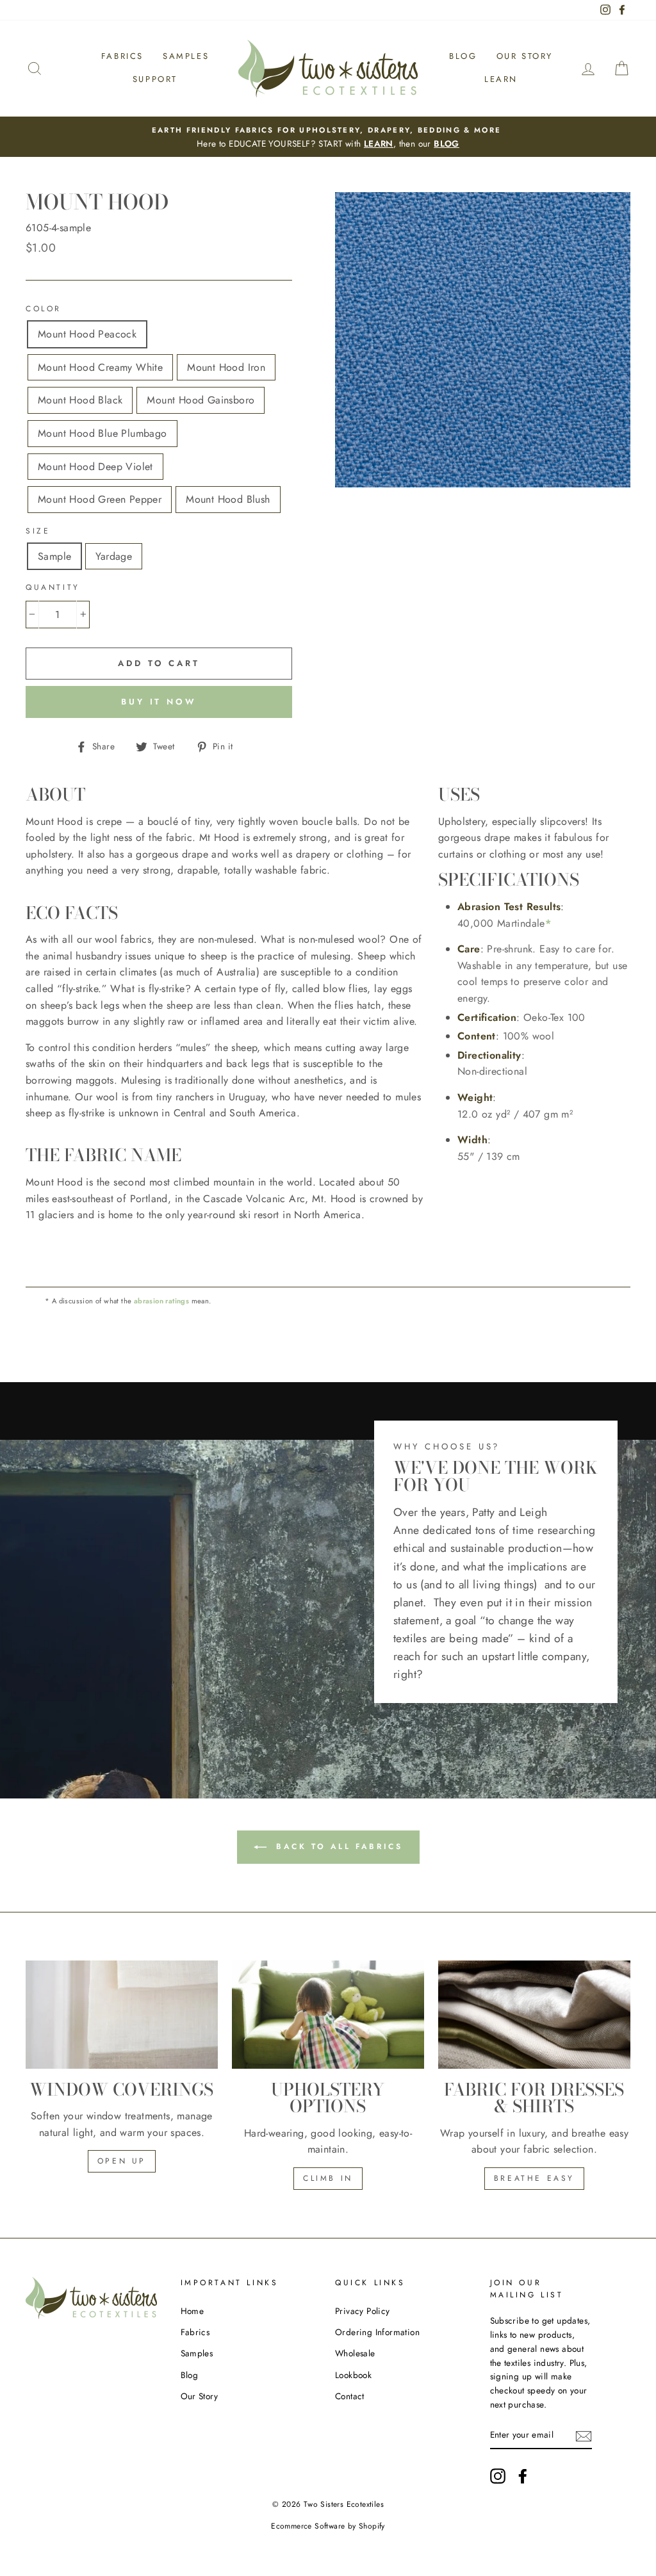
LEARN (379, 143)
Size (38, 531)
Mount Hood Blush (228, 499)
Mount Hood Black (80, 400)
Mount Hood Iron (226, 367)
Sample (54, 556)
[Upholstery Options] (328, 2015)
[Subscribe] (584, 2435)
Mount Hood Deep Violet (95, 467)
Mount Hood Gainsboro (201, 400)
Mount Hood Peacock (87, 334)
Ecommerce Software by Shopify (328, 2526)
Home (193, 2311)
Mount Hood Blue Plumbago (102, 433)
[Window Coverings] (122, 2015)
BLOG (447, 143)
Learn (501, 79)
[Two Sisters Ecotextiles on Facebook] (523, 2476)
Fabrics (122, 56)
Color (44, 309)
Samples (186, 56)
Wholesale (355, 2353)
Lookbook (353, 2375)
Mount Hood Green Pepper (100, 499)
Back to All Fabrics (337, 1846)
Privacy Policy (363, 2311)
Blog (463, 56)
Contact (350, 2396)
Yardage (114, 556)
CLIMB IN (328, 2178)
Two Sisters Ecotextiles (344, 2504)
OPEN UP (122, 2161)
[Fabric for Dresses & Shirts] (534, 2015)
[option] (328, 137)
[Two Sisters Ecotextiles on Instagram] (498, 2476)
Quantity (53, 587)
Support (155, 79)
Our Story (525, 56)
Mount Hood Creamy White (100, 367)
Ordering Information (377, 2332)
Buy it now (159, 702)
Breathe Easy (534, 2178)
